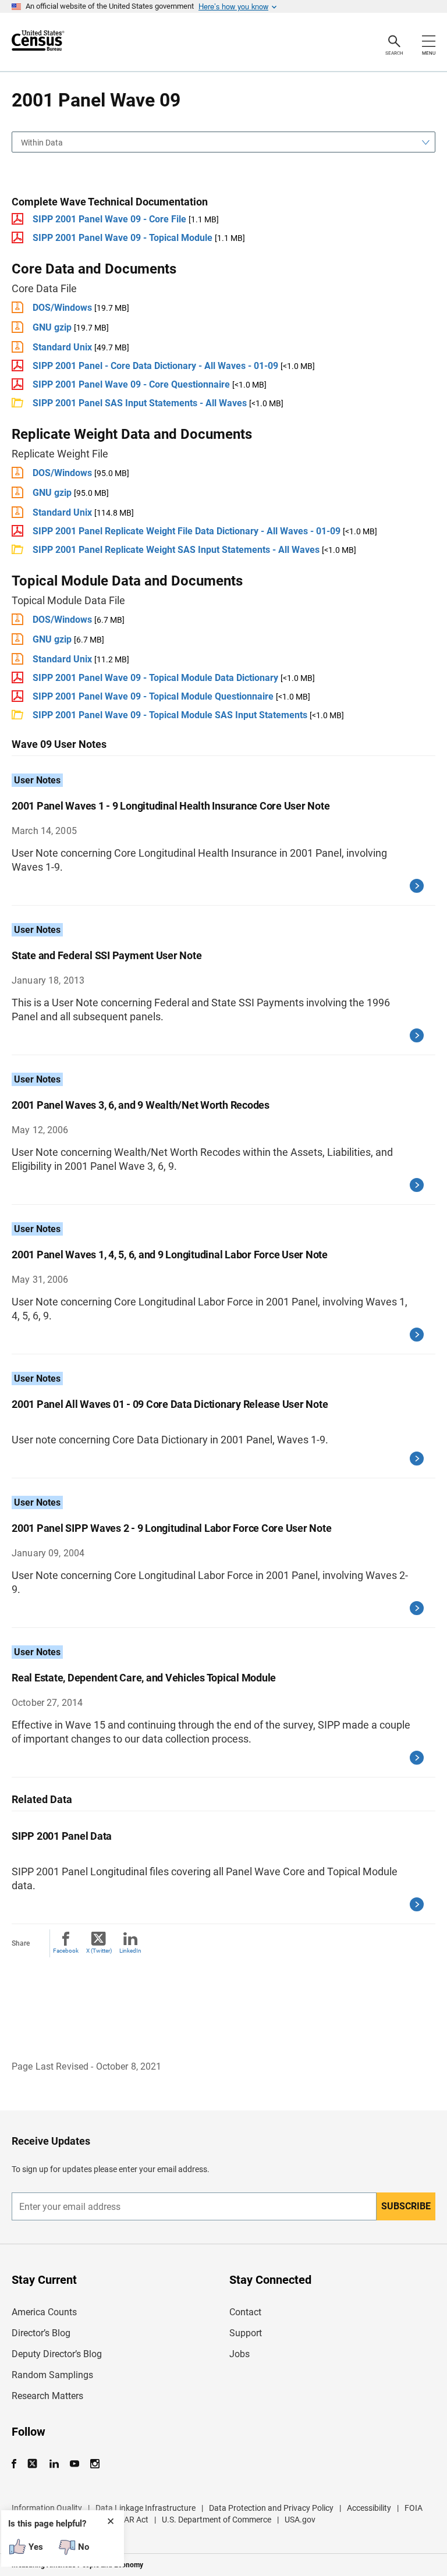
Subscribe (406, 2206)
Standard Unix (62, 347)
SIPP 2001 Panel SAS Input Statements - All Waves (141, 403)
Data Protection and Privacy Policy (271, 2508)
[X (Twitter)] (33, 2464)
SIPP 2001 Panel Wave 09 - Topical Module (123, 238)
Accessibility (369, 2508)
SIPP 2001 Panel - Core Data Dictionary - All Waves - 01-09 (155, 366)
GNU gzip (52, 327)
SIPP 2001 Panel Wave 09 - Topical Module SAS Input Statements (170, 715)
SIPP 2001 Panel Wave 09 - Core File (109, 219)
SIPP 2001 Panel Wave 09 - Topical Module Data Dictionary (155, 678)
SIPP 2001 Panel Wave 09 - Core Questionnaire (131, 384)
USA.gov (300, 2520)
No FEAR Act (125, 2520)
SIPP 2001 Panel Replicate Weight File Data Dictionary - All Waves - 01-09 (187, 531)
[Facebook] (17, 2464)
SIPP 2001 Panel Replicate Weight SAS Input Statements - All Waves (176, 550)
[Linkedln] (54, 2464)
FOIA (414, 2508)
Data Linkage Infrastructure (146, 2508)
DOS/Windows (62, 308)
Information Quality (47, 2508)
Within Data (42, 143)
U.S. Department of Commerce (217, 2520)
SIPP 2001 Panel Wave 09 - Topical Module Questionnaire (153, 696)
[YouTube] (74, 2464)
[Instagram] (95, 2464)
